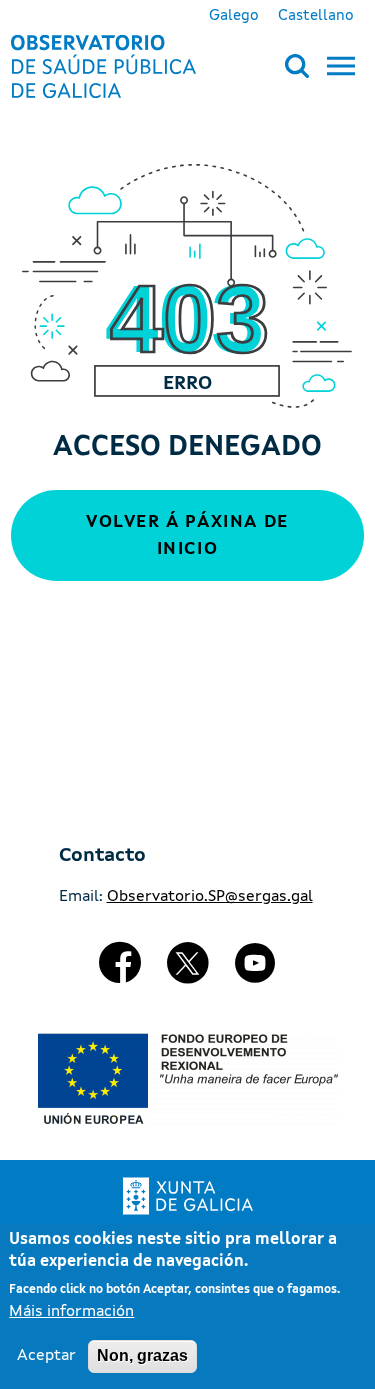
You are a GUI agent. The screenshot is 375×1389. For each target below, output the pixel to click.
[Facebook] (120, 970)
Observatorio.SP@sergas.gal (210, 897)
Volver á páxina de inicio (187, 535)
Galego (234, 16)
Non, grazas (142, 1355)
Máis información (71, 1312)
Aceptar (46, 1356)
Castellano (316, 16)
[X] (188, 970)
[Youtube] (255, 970)
